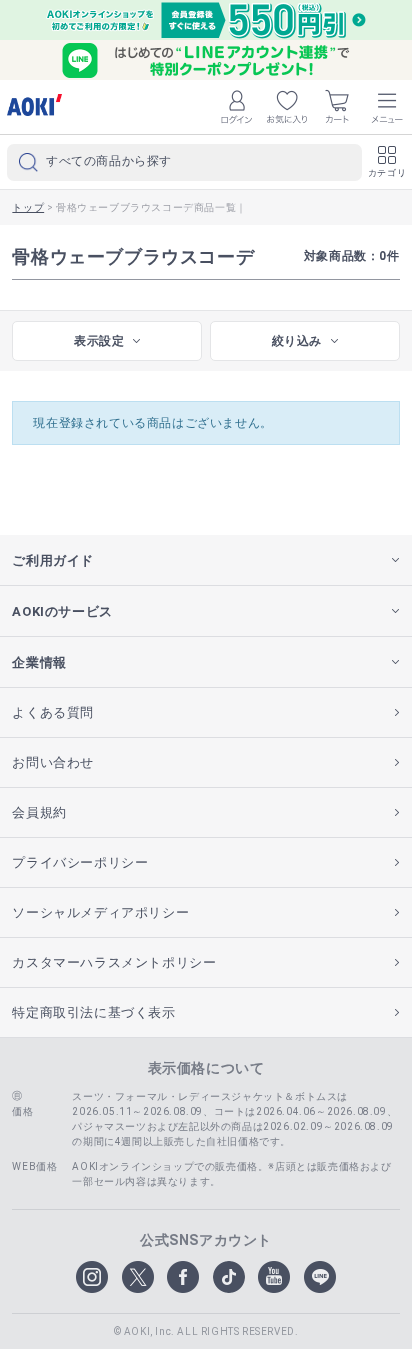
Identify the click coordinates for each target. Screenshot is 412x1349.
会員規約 (39, 812)
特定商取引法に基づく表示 (93, 1012)
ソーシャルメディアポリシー (100, 912)
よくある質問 (53, 712)
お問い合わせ (53, 762)
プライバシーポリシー (80, 862)
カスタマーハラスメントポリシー (114, 962)
